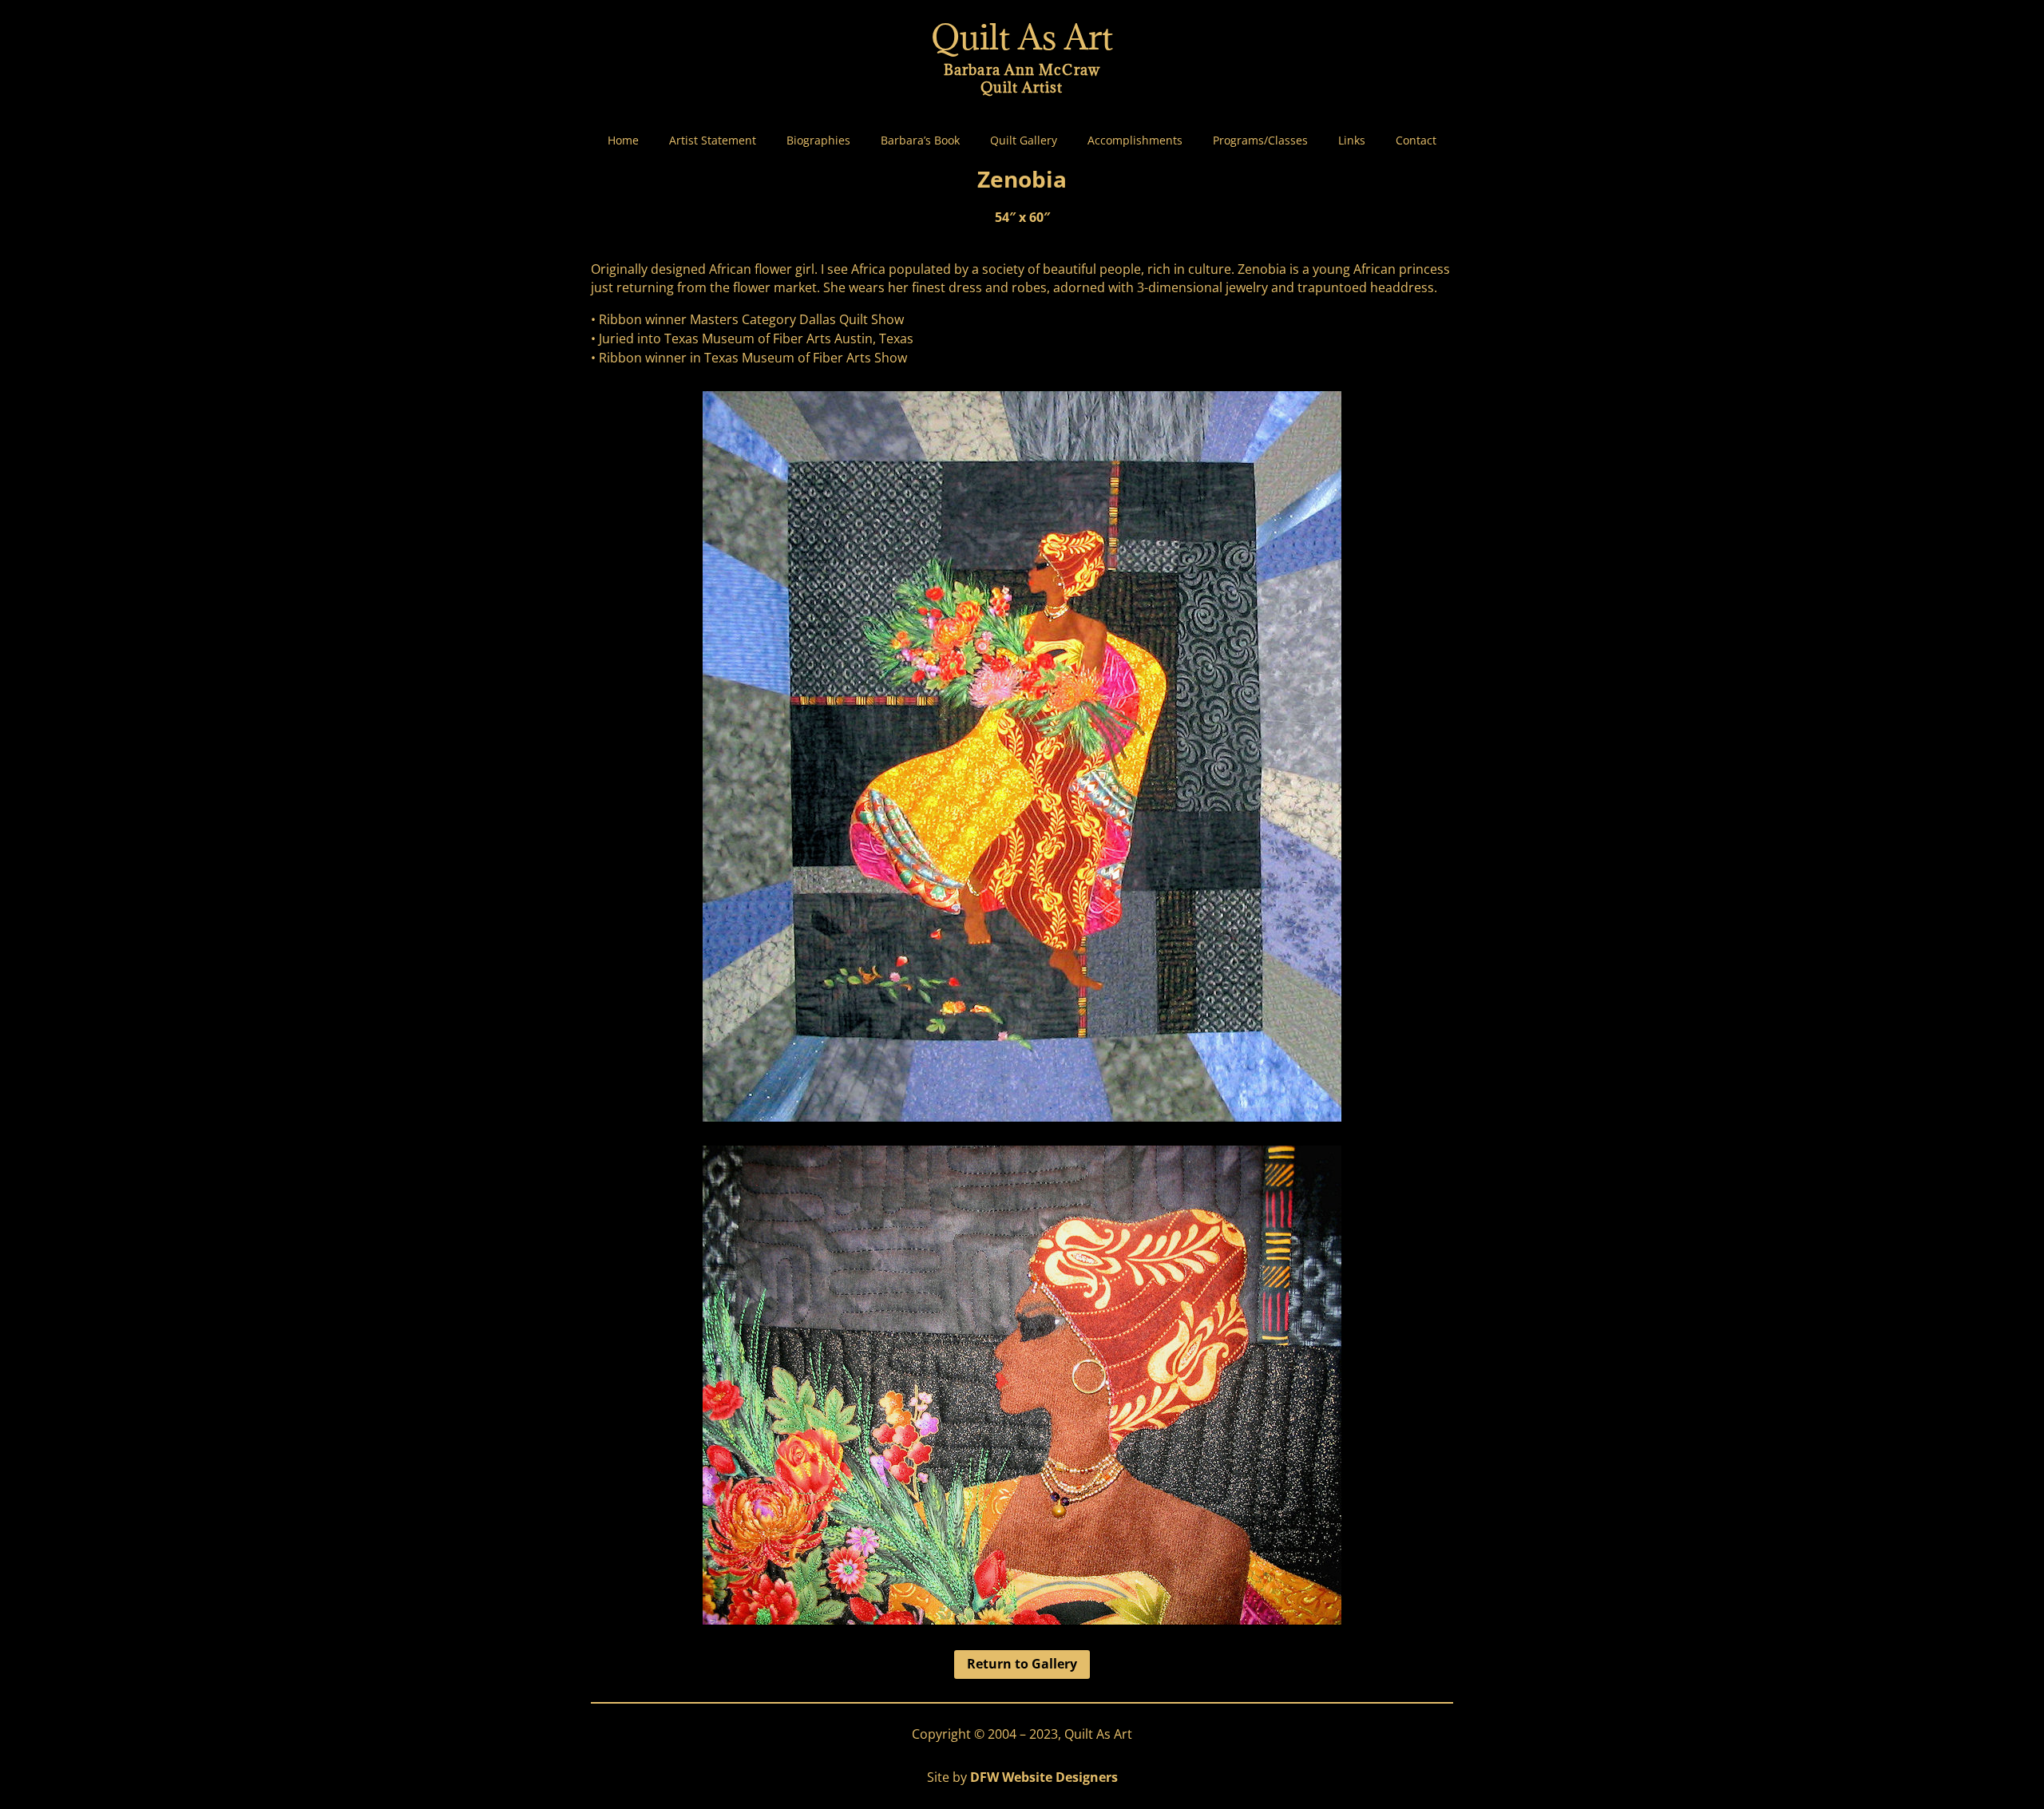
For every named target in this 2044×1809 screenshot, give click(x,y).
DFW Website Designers (1044, 1777)
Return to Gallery (1022, 1664)
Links (1352, 141)
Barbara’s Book (920, 141)
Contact (1416, 141)
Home (623, 141)
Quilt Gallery (1024, 141)
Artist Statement (713, 141)
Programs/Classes (1260, 141)
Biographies (818, 141)
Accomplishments (1135, 141)
